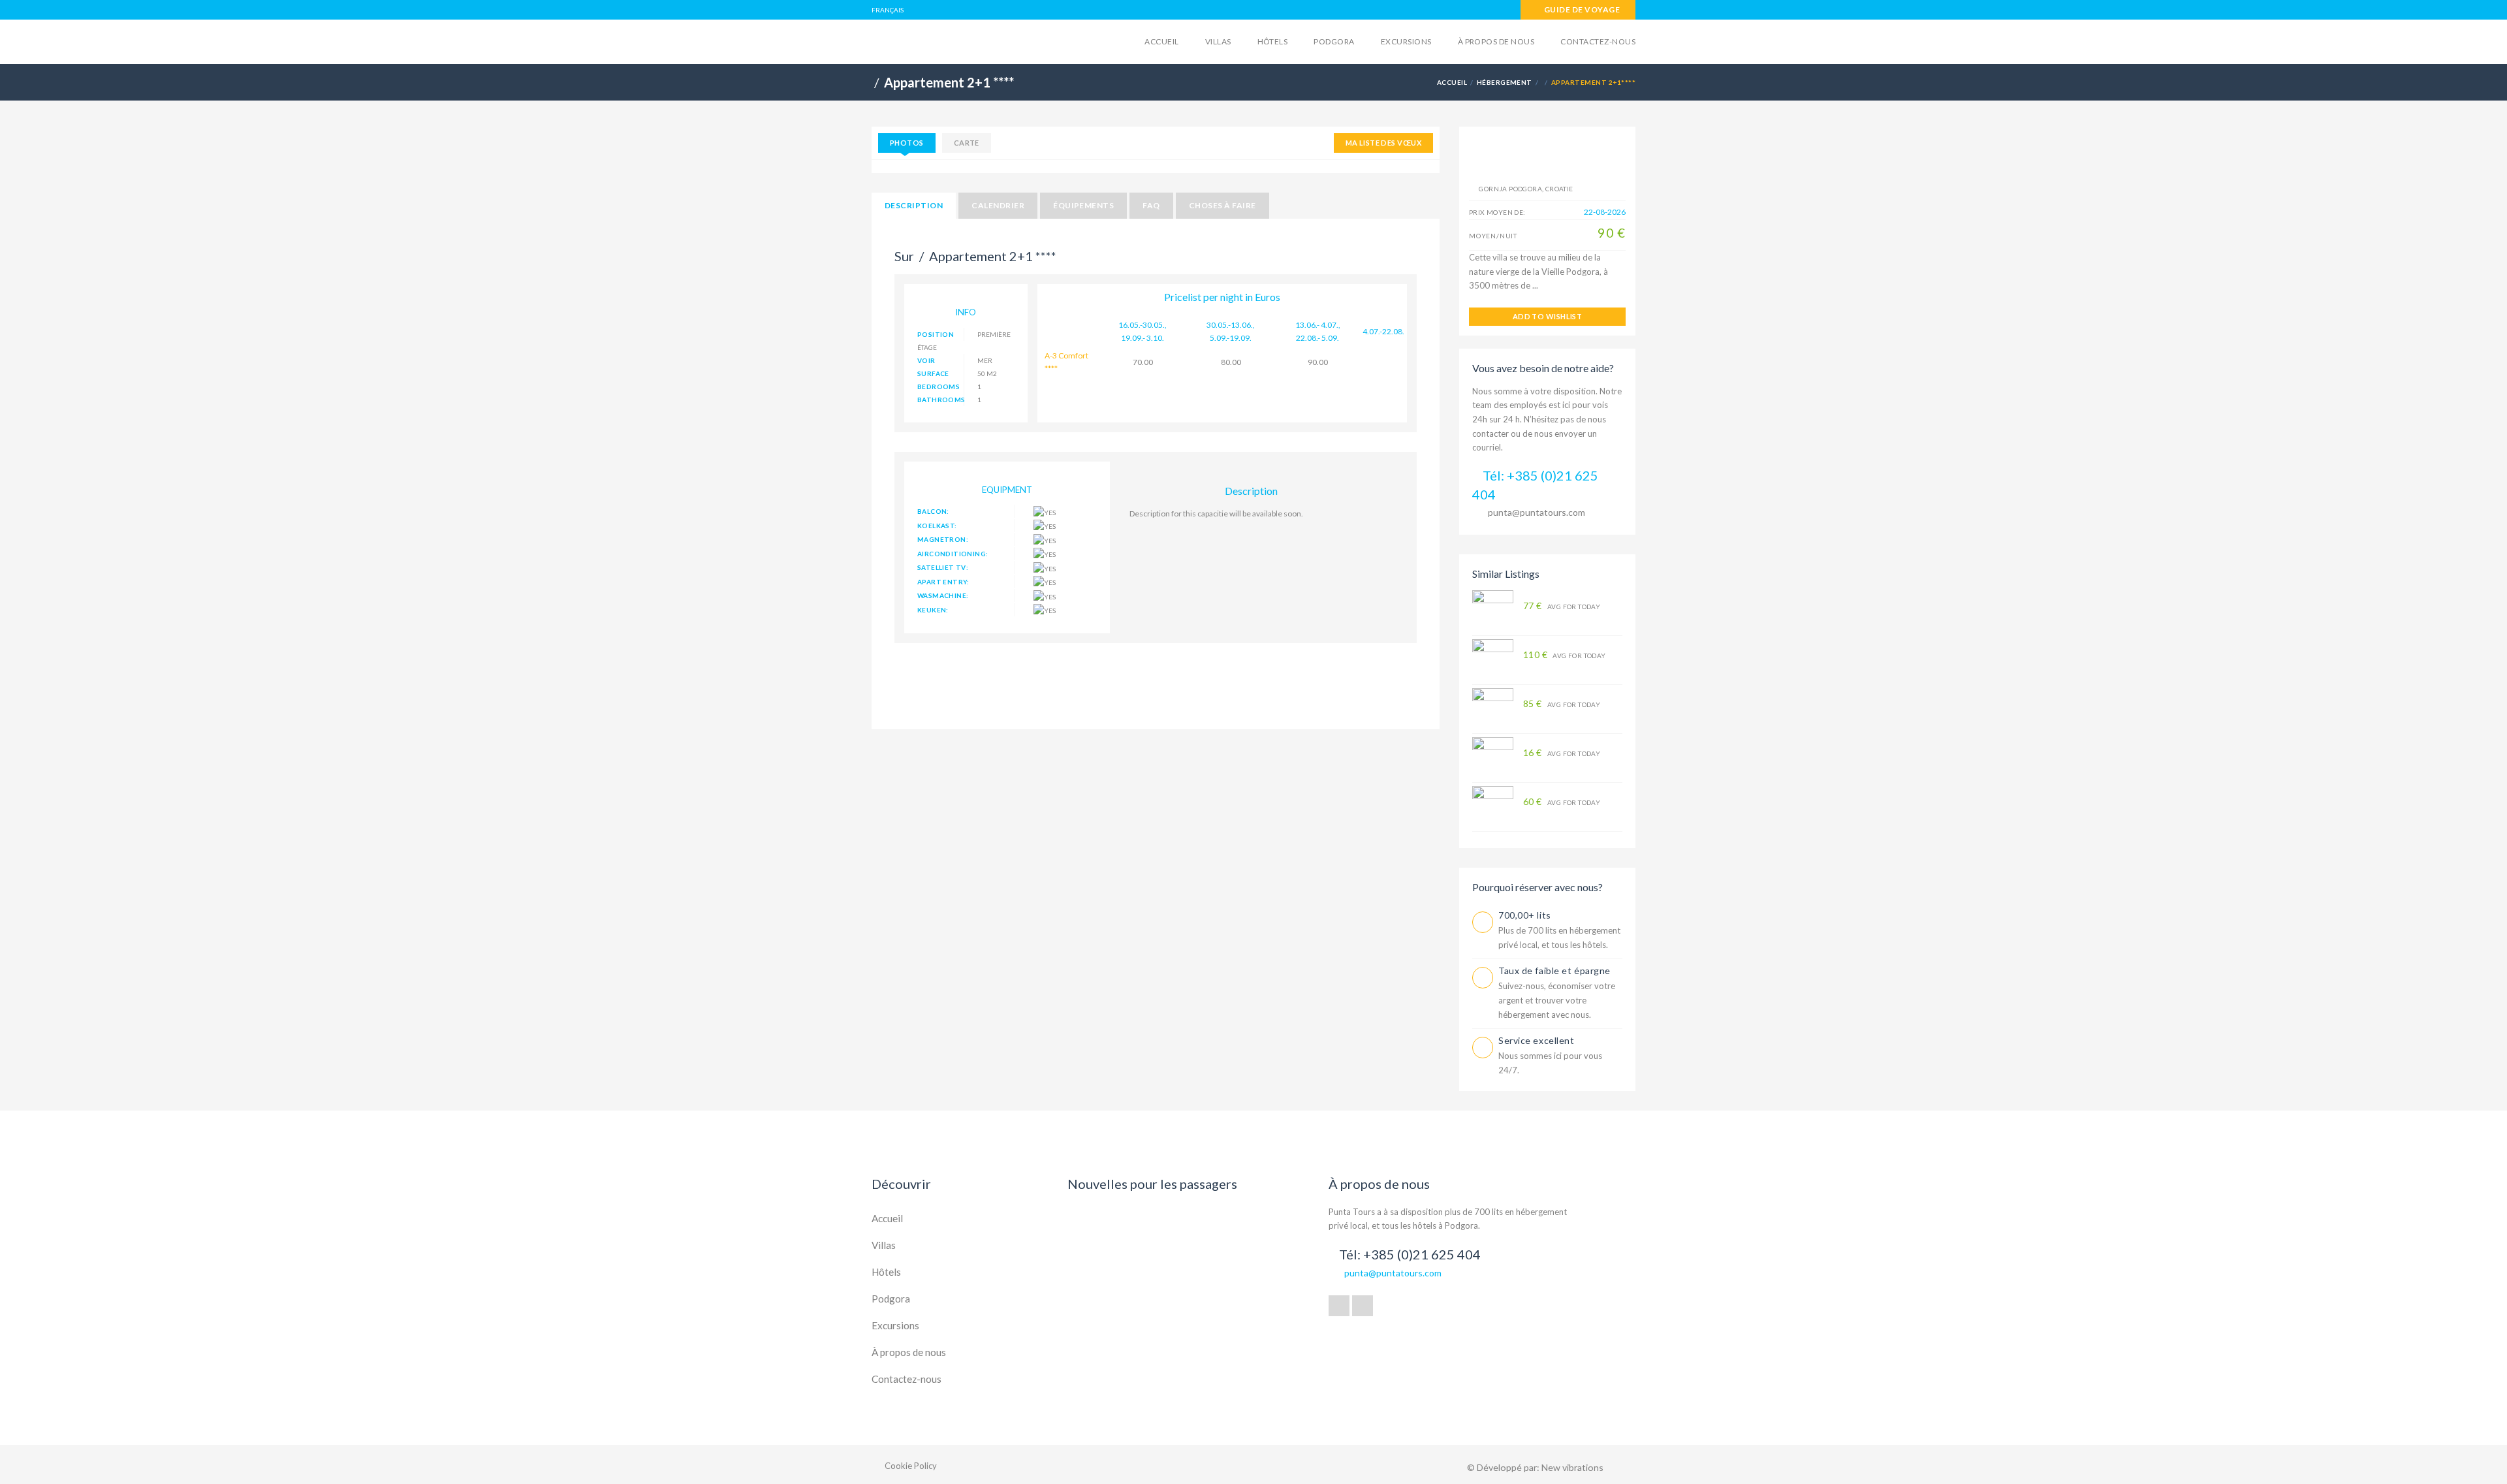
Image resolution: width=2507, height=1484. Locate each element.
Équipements (1083, 205)
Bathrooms (941, 400)
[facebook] (1339, 1306)
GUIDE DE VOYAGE (1581, 9)
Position (936, 334)
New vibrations (1572, 1467)
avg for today (1562, 606)
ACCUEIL (1452, 82)
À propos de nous (1496, 41)
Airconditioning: (953, 554)
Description (914, 205)
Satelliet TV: (943, 567)
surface (933, 373)
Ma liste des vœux (1383, 143)
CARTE (967, 143)
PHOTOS (907, 143)
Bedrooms (938, 387)
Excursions (1406, 41)
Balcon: (933, 511)
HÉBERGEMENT (1505, 82)
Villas (1218, 41)
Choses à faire (1222, 205)
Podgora (1334, 41)
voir (926, 360)
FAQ (1151, 205)
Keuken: (933, 610)
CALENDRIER (998, 205)
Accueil (1161, 41)
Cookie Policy (911, 1466)
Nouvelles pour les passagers (1152, 1184)
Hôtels (1273, 41)
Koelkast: (937, 526)
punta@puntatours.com (1537, 512)
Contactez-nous (1598, 41)
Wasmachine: (943, 595)
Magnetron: (943, 539)
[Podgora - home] (973, 40)
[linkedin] (1363, 1306)
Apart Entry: (943, 582)
